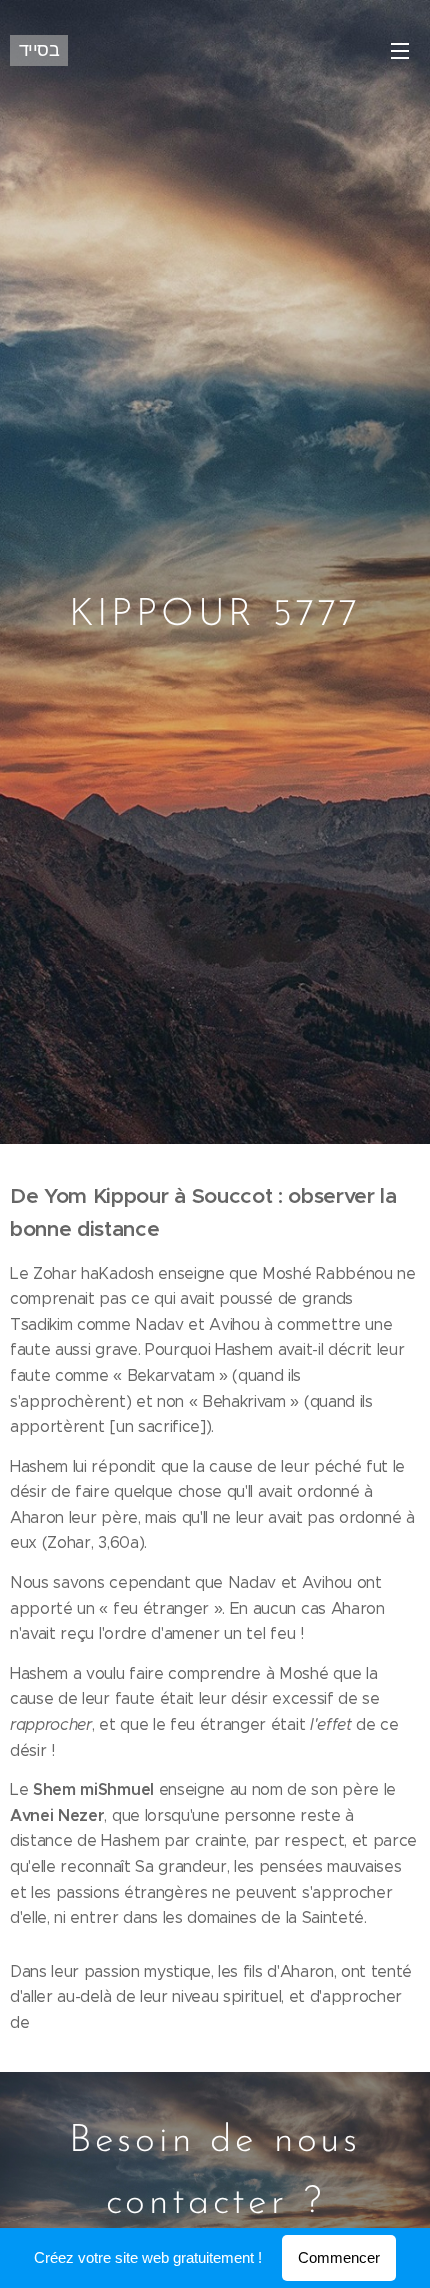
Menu (400, 50)
